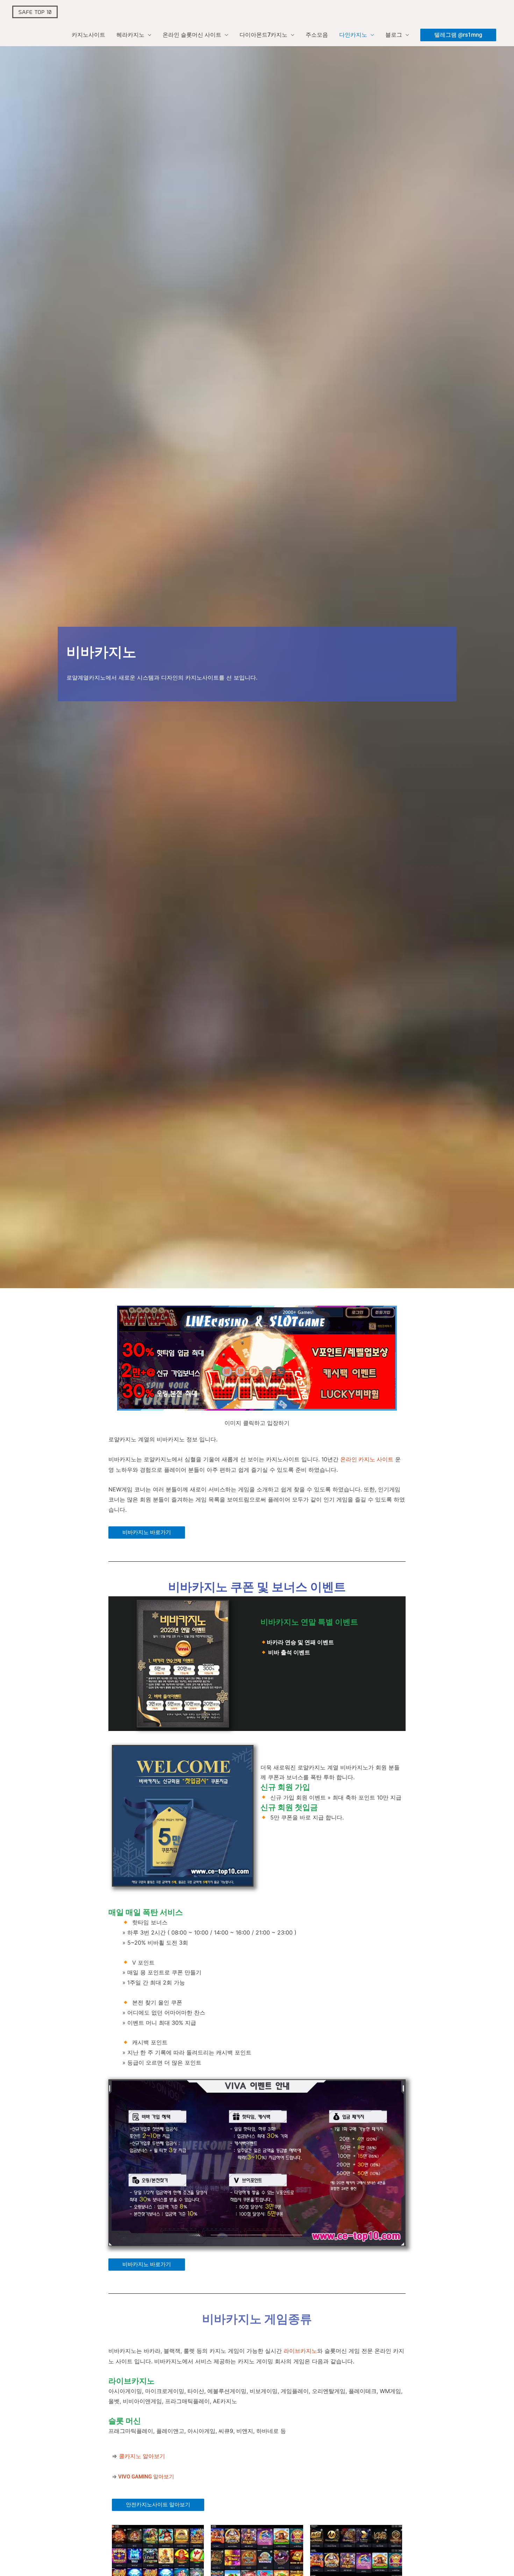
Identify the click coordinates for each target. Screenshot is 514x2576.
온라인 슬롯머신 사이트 (192, 35)
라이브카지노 (300, 2351)
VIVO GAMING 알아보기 (146, 2477)
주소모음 (317, 35)
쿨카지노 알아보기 (142, 2456)
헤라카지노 (130, 35)
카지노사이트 (88, 35)
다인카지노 (353, 35)
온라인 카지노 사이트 (367, 1459)
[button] (458, 35)
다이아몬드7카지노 (263, 35)
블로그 (394, 35)
